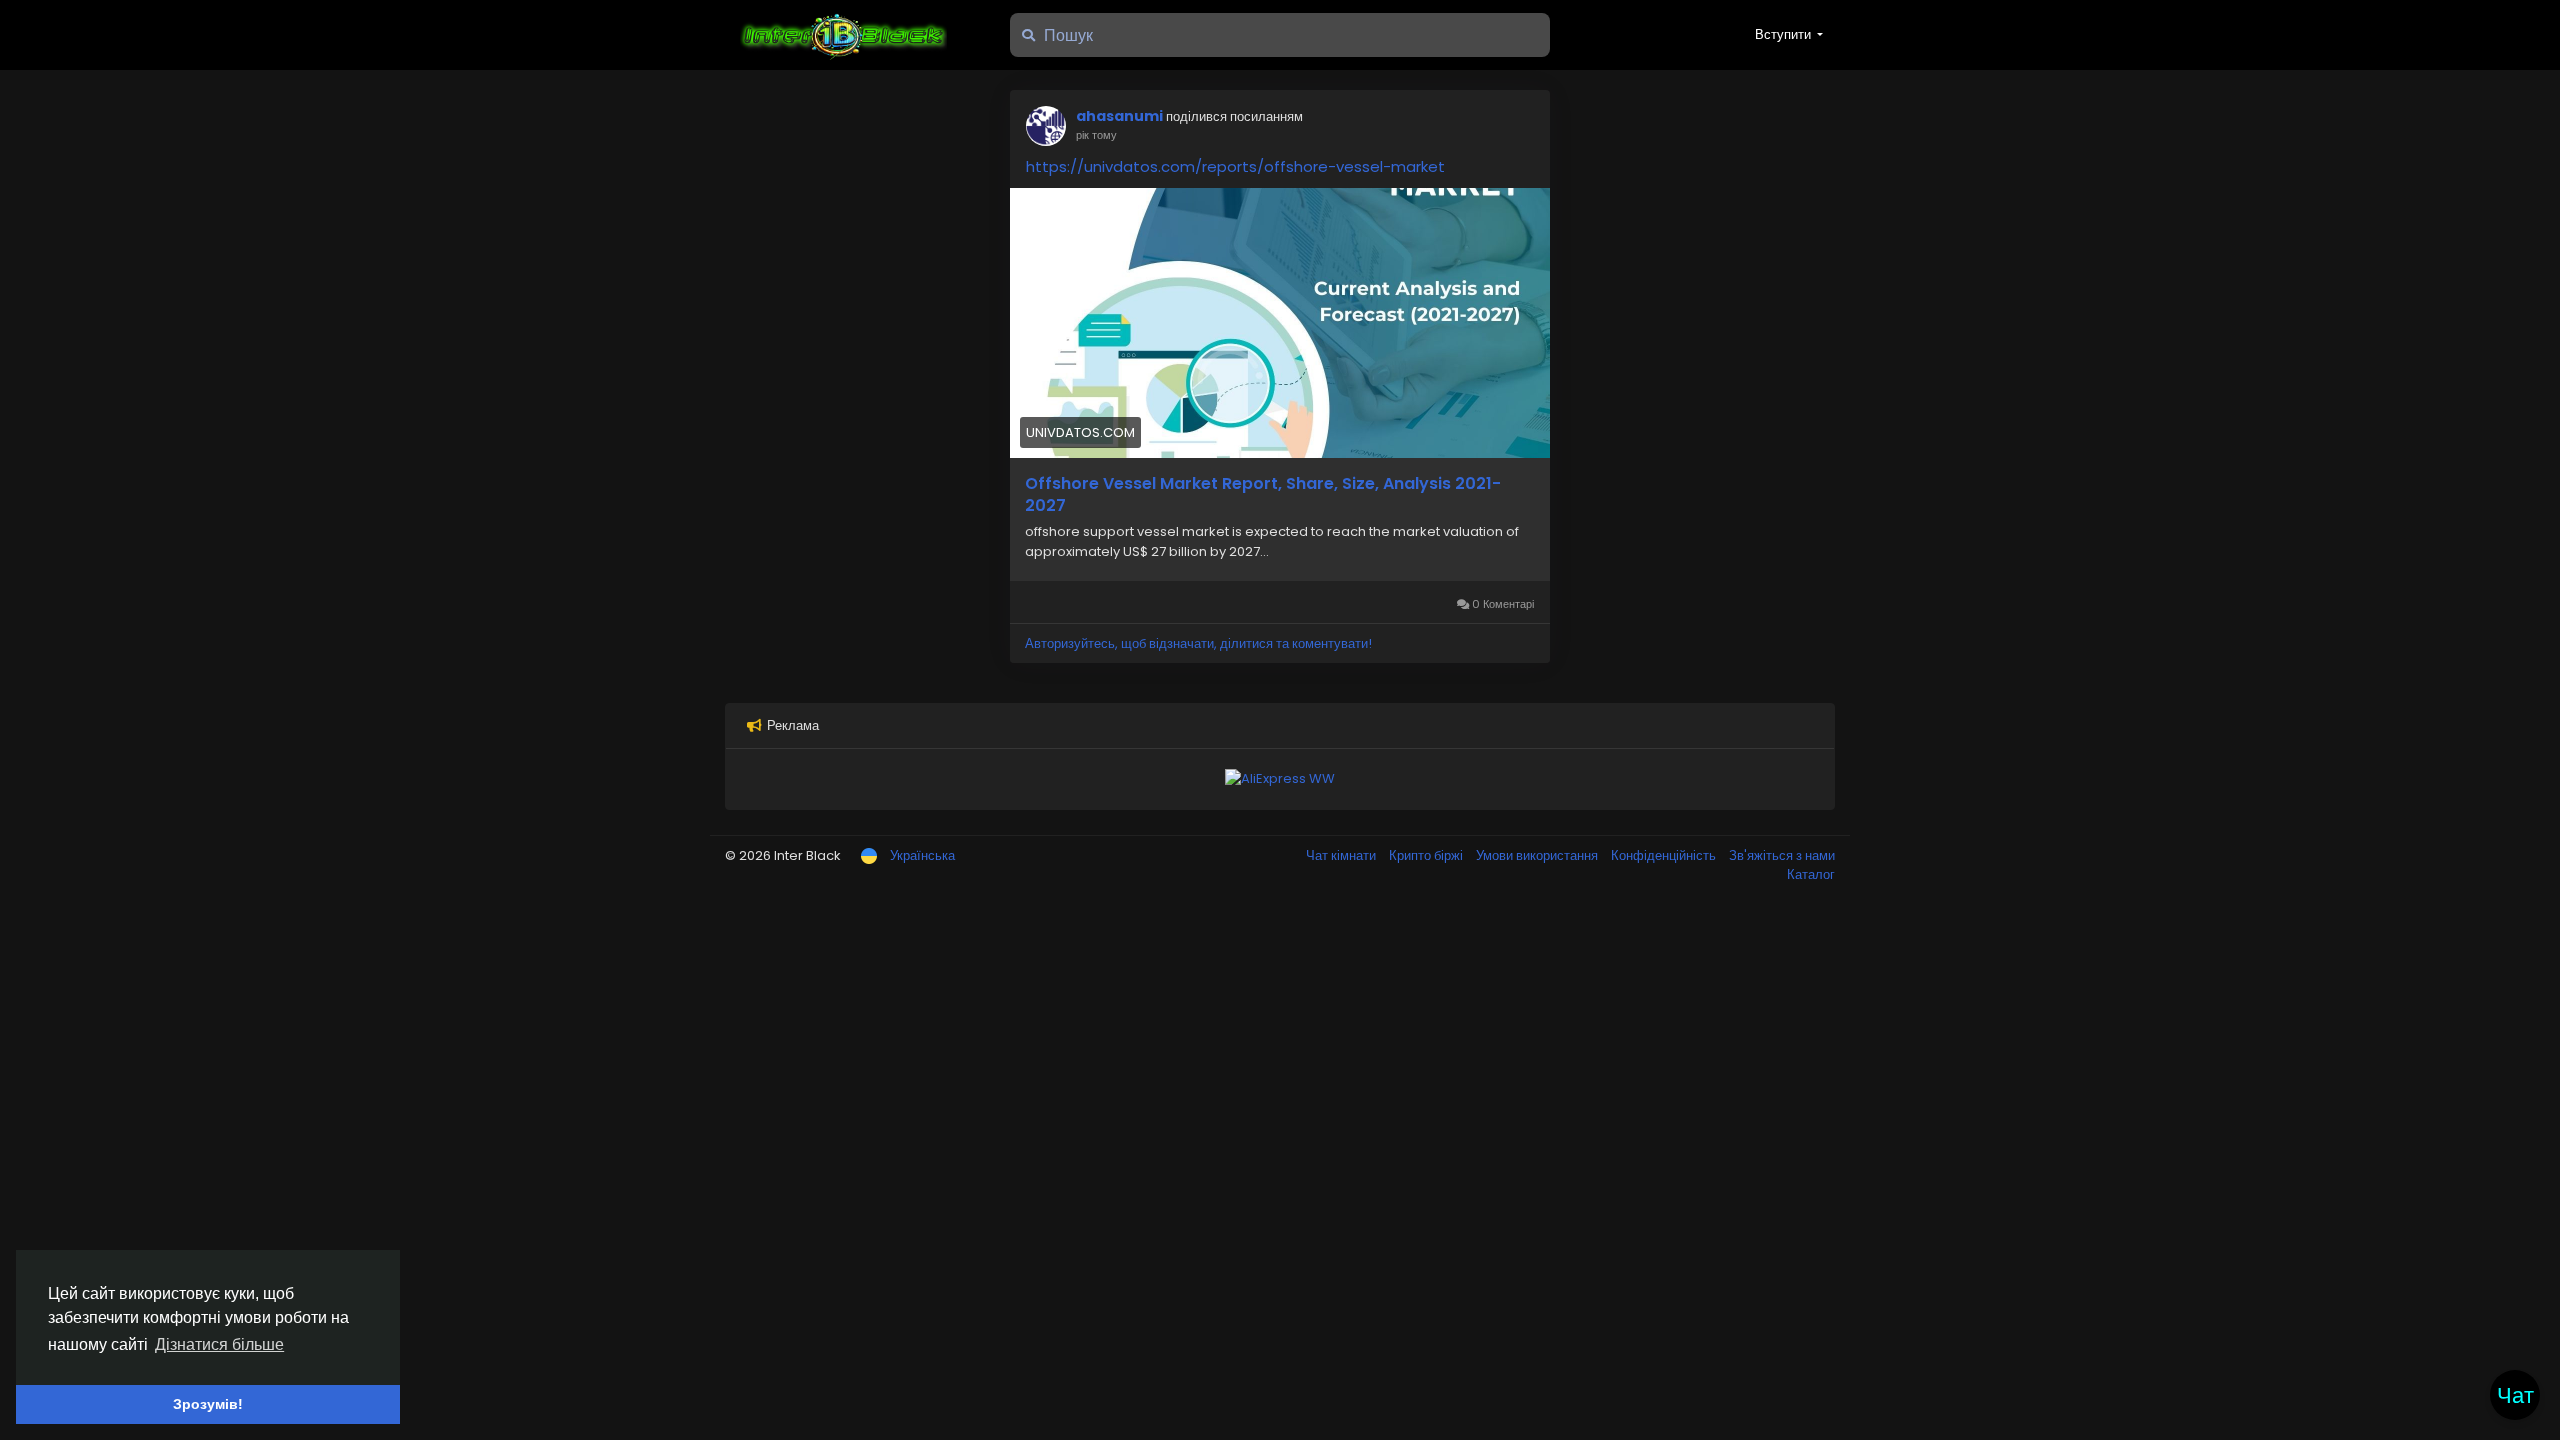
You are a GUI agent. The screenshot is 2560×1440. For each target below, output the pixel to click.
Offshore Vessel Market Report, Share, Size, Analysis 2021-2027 (1263, 495)
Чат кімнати (1342, 855)
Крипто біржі (1427, 855)
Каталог (1811, 874)
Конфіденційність (1665, 855)
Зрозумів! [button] (208, 1404)
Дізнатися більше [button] (219, 1344)
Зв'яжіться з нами (1782, 855)
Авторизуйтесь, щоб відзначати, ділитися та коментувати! (1198, 643)
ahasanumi (1119, 116)
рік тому (1096, 135)
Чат (2515, 1395)
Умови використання (1538, 855)
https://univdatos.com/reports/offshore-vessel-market (1235, 166)
